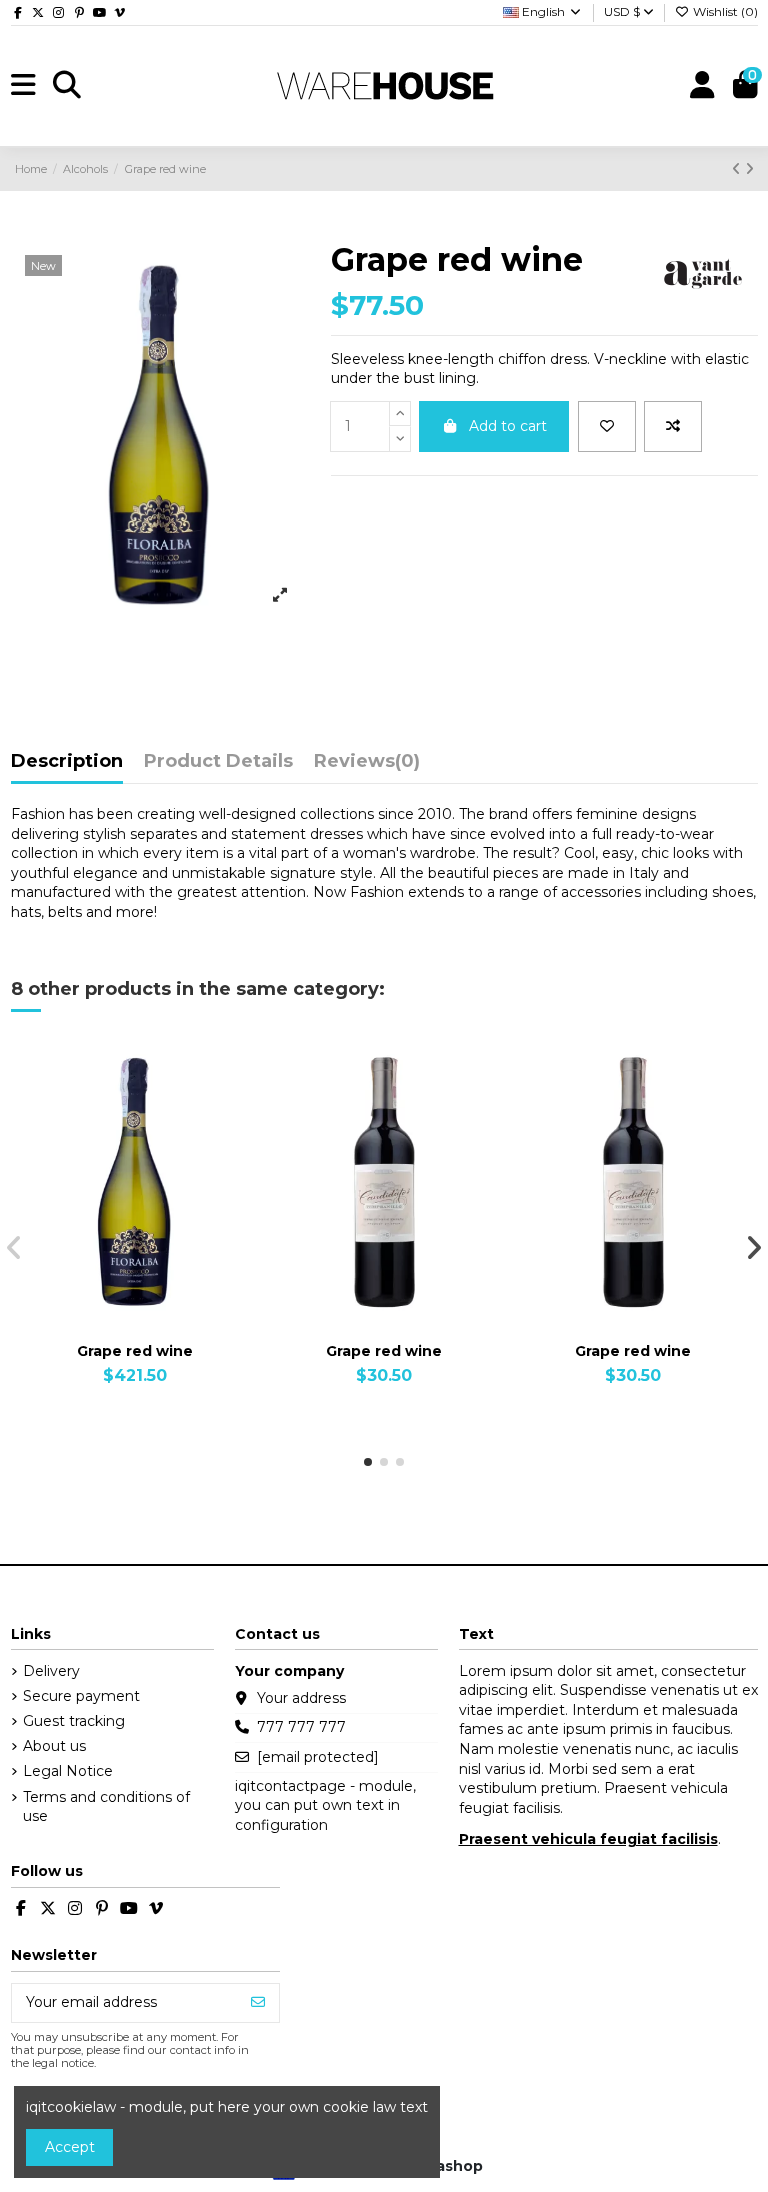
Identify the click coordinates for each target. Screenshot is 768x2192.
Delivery (51, 1671)
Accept (70, 2147)
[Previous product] (738, 169)
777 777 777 (301, 1727)
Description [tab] (67, 762)
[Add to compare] (673, 426)
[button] (368, 1462)
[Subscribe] (258, 2003)
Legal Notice (68, 1771)
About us (54, 1746)
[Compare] (134, 1316)
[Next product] (749, 169)
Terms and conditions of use (106, 1807)
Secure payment (81, 1696)
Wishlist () (724, 11)
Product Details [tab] (218, 762)
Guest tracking (74, 1721)
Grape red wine (135, 1351)
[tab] (367, 766)
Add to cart (508, 426)
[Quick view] (163, 1316)
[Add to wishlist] (607, 426)
